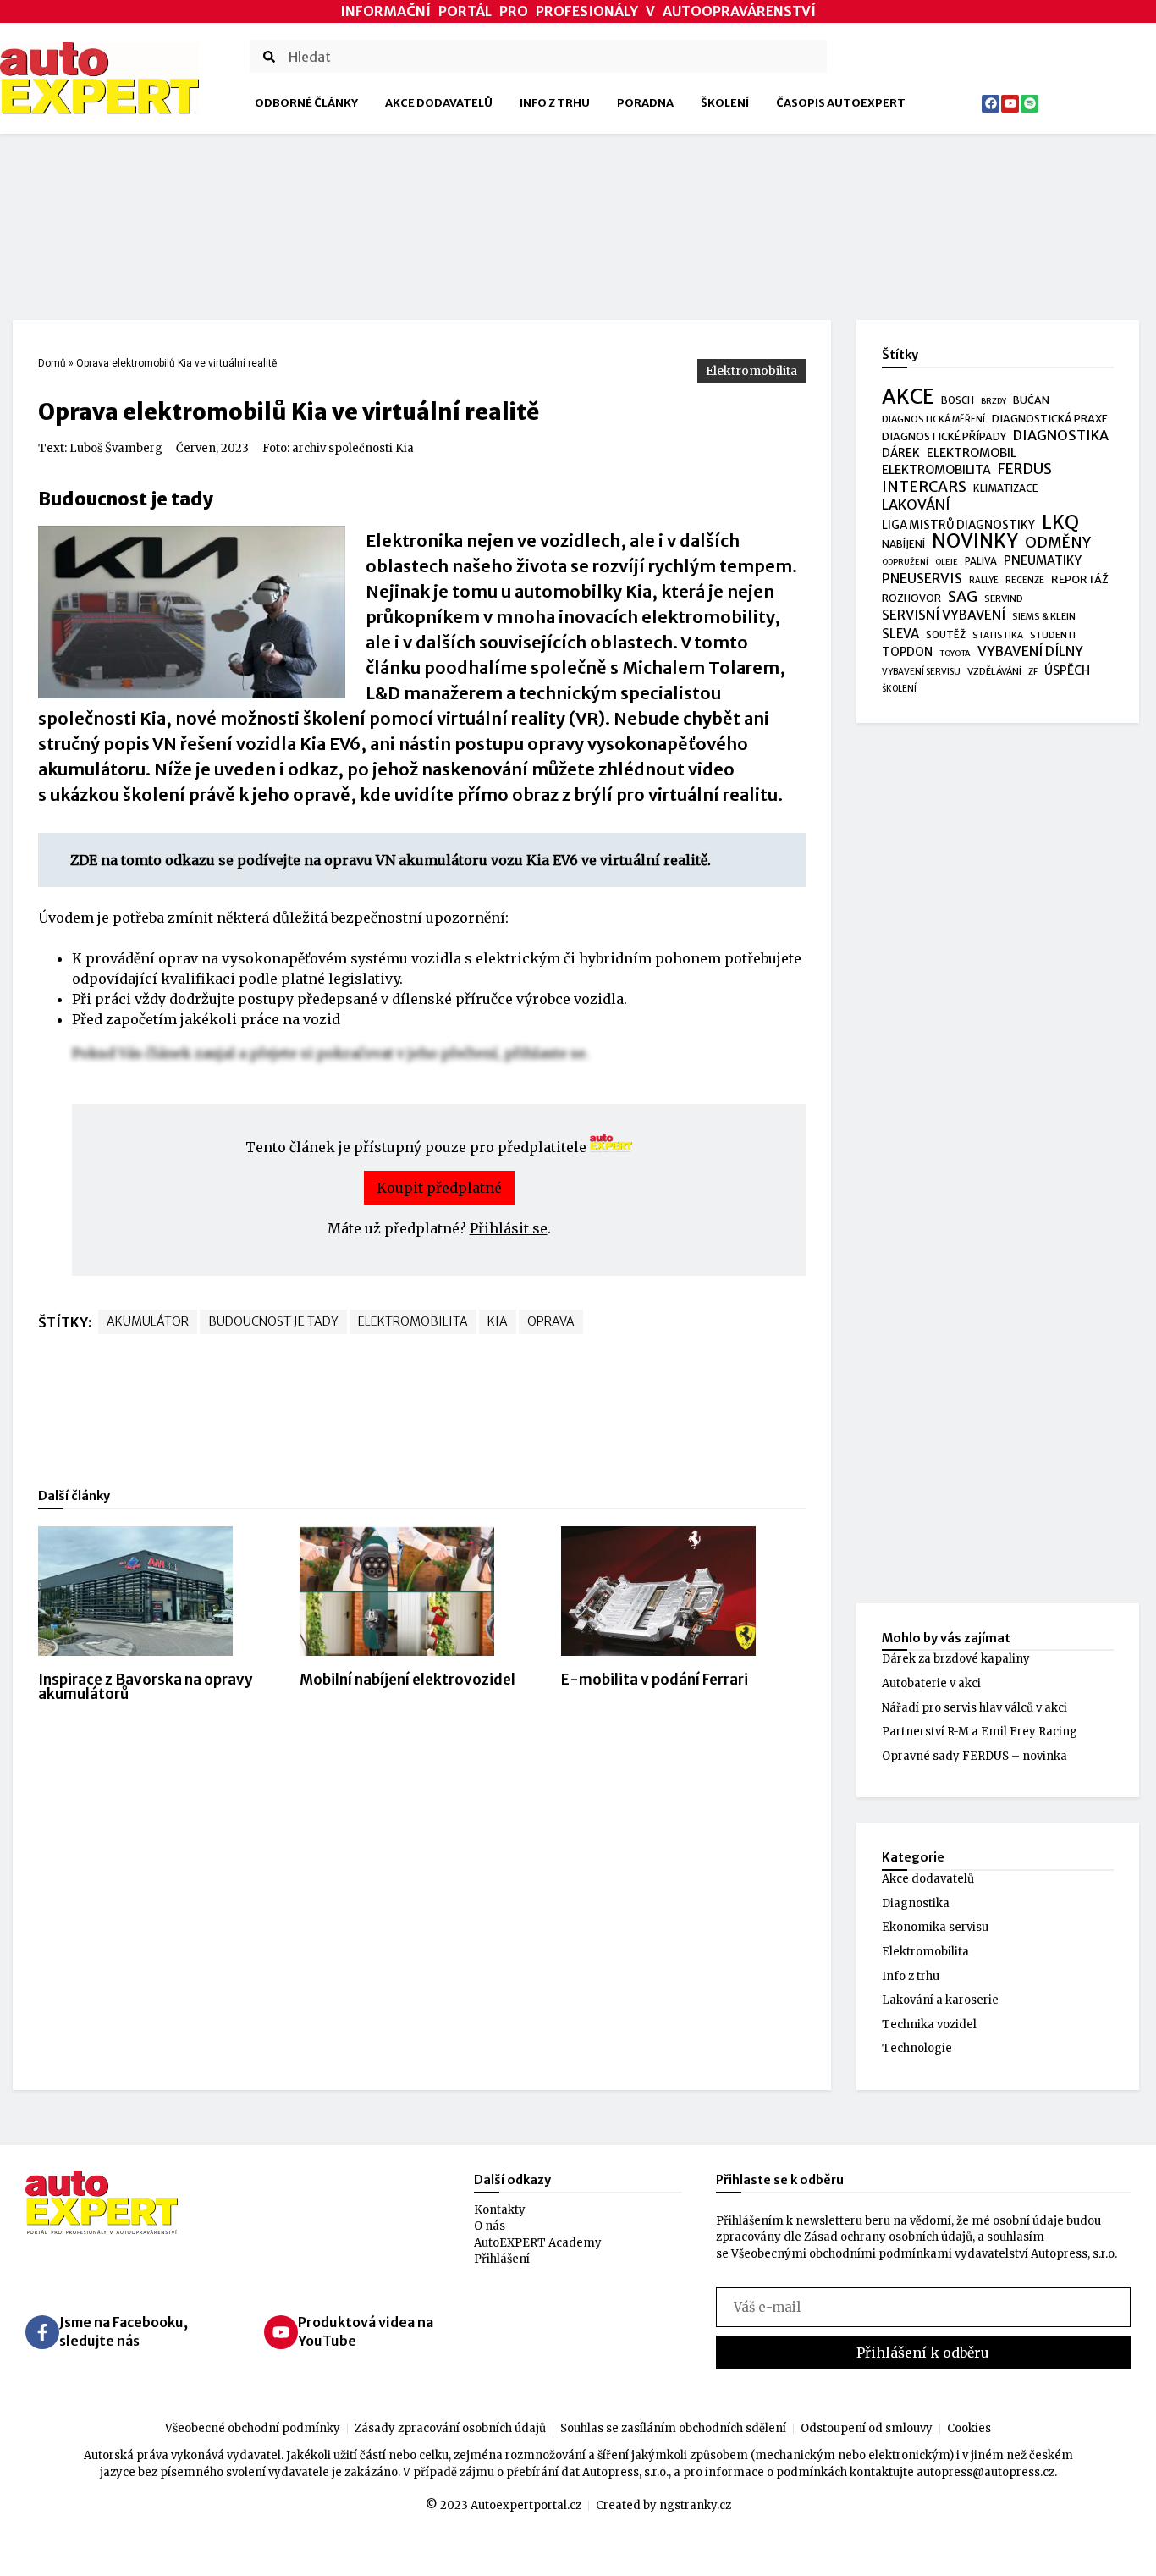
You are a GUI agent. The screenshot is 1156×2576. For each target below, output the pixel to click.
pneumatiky (1043, 560)
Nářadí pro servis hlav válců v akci (974, 1708)
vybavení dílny (1030, 651)
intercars (924, 488)
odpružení (905, 562)
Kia (498, 1321)
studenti (1053, 635)
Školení (725, 103)
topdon (907, 652)
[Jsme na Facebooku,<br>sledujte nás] (42, 2332)
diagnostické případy (944, 436)
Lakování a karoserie (940, 2000)
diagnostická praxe (1050, 419)
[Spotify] (1029, 104)
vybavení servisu (921, 672)
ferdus (1025, 470)
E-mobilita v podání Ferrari (655, 1680)
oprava (551, 1321)
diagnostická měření (933, 419)
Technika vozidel (929, 2024)
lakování (916, 505)
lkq (1060, 523)
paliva (981, 561)
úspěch (1067, 670)
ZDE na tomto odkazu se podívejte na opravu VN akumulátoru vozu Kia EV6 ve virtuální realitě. (391, 860)
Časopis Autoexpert (841, 103)
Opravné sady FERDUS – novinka (974, 1756)
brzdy (994, 401)
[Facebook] (991, 104)
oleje (947, 562)
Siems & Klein (1044, 616)
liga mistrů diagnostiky (958, 525)
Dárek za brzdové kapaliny (956, 1659)
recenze (1025, 580)
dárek (901, 453)
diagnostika (1061, 436)
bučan (1031, 400)
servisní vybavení (944, 615)
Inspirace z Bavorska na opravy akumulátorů (146, 1687)
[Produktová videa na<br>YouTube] (281, 2332)
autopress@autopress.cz (985, 2472)
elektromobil (972, 453)
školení (899, 689)
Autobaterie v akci (931, 1683)
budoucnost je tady (273, 1321)
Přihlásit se (509, 1228)
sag (963, 598)
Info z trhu (555, 103)
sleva (900, 634)
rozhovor (911, 598)
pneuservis (922, 579)
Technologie (917, 2048)
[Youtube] (1010, 104)
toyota (955, 654)
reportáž (1080, 579)
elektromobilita (413, 1321)
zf (1033, 672)
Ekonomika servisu (935, 1927)
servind (1004, 598)
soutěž (946, 635)
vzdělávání (994, 671)
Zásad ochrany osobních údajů (888, 2237)
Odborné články (306, 103)
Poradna (645, 103)
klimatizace (1006, 488)
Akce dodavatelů (439, 103)
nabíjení (903, 544)
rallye (984, 580)
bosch (958, 400)
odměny (1058, 543)
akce (908, 397)
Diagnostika (916, 1903)
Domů (52, 363)
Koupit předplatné (439, 1188)
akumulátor (148, 1321)
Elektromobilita (751, 371)
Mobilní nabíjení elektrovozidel (407, 1680)
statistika (998, 635)
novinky (975, 542)
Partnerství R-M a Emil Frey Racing (980, 1732)
